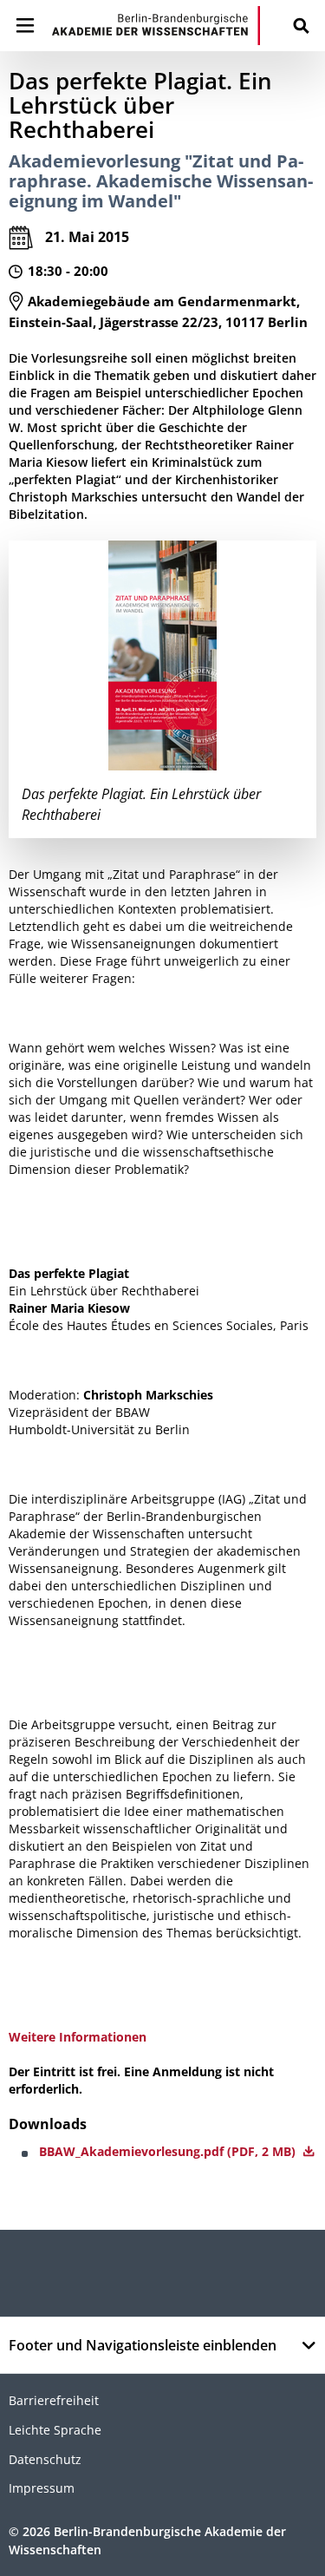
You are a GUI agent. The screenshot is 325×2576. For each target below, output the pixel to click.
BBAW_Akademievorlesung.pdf (169, 2151)
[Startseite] (156, 26)
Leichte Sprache (55, 2430)
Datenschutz (45, 2459)
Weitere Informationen (78, 2037)
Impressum (42, 2488)
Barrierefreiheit (54, 2400)
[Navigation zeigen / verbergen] (25, 26)
